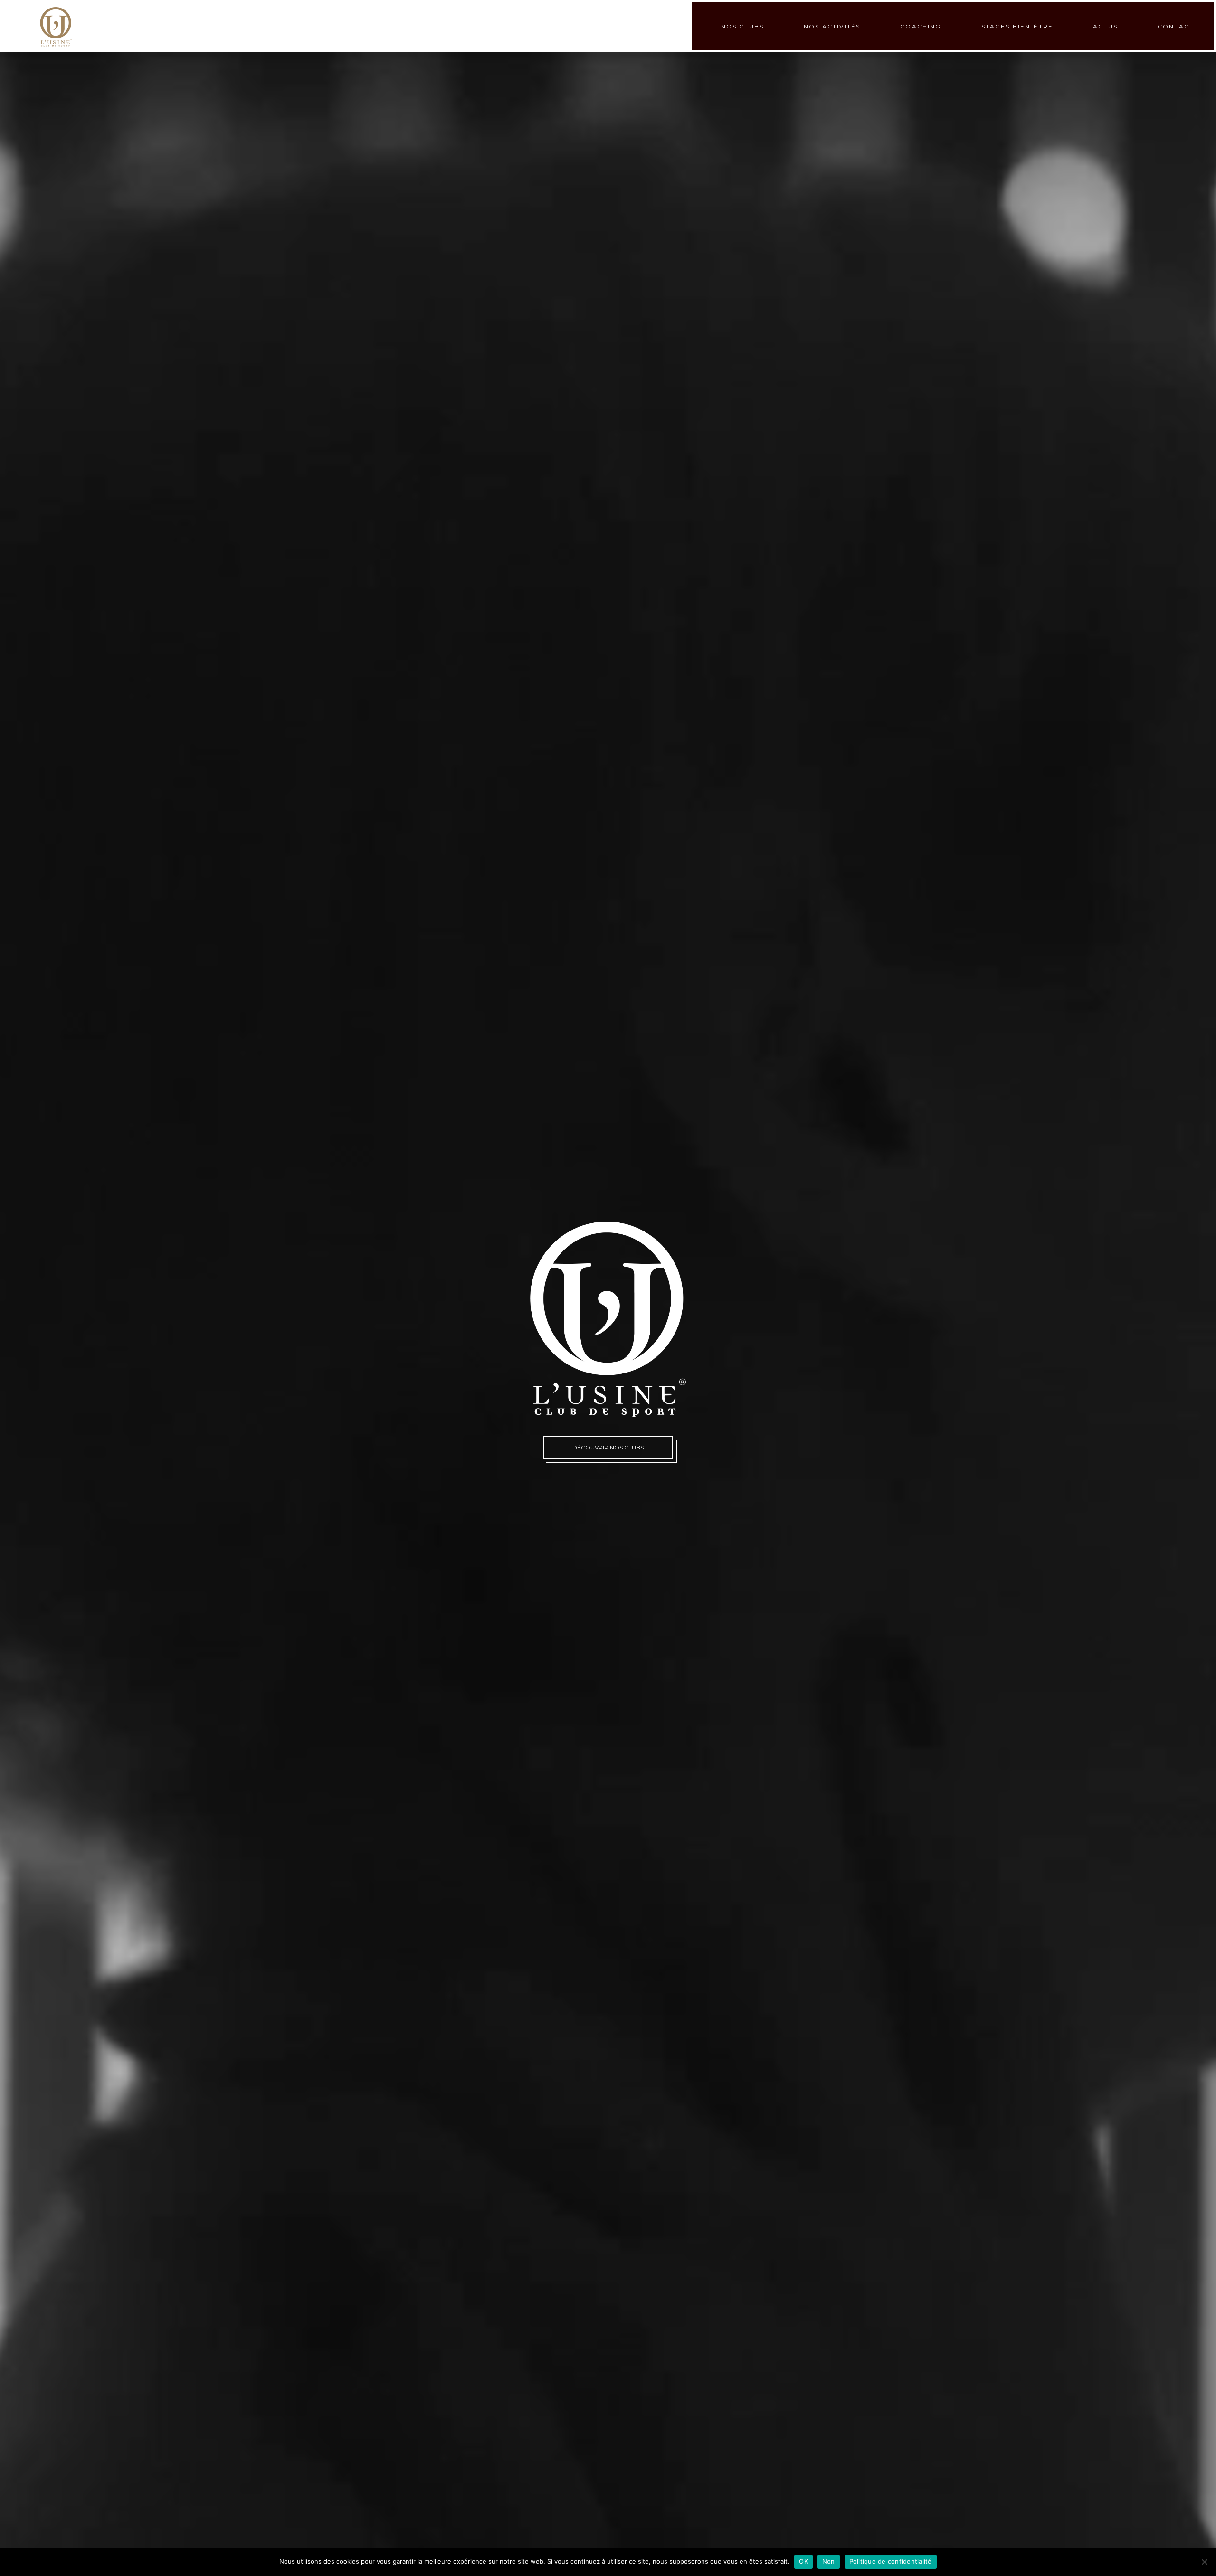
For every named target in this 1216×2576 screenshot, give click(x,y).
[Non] (1204, 2562)
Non (829, 2561)
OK (803, 2561)
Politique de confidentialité (891, 2561)
